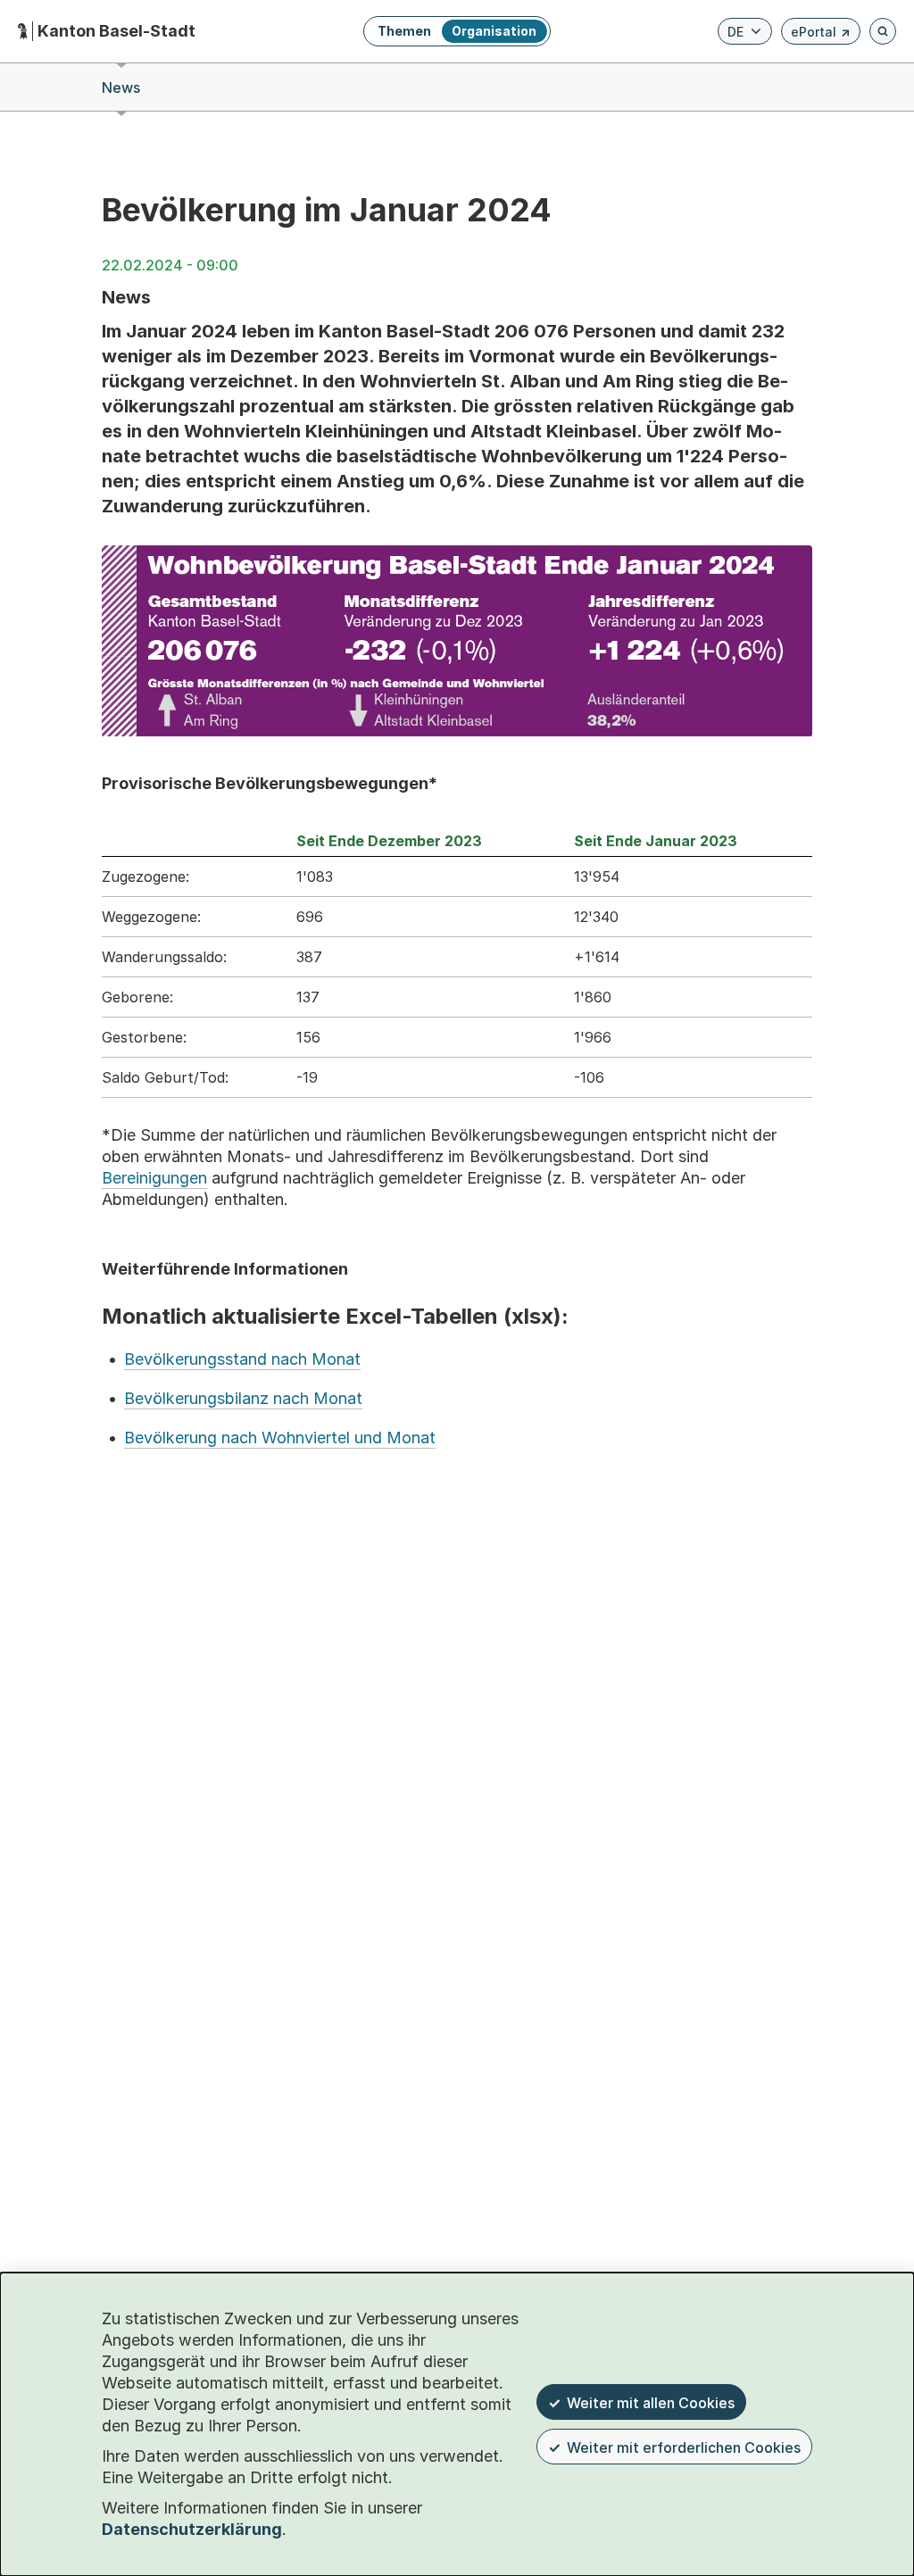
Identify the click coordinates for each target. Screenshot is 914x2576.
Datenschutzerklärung (192, 2529)
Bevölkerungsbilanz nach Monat (243, 1398)
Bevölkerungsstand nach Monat (242, 1359)
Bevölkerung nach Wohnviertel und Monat (280, 1438)
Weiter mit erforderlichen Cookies (684, 2447)
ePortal (821, 34)
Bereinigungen (154, 1178)
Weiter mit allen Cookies (651, 2403)
